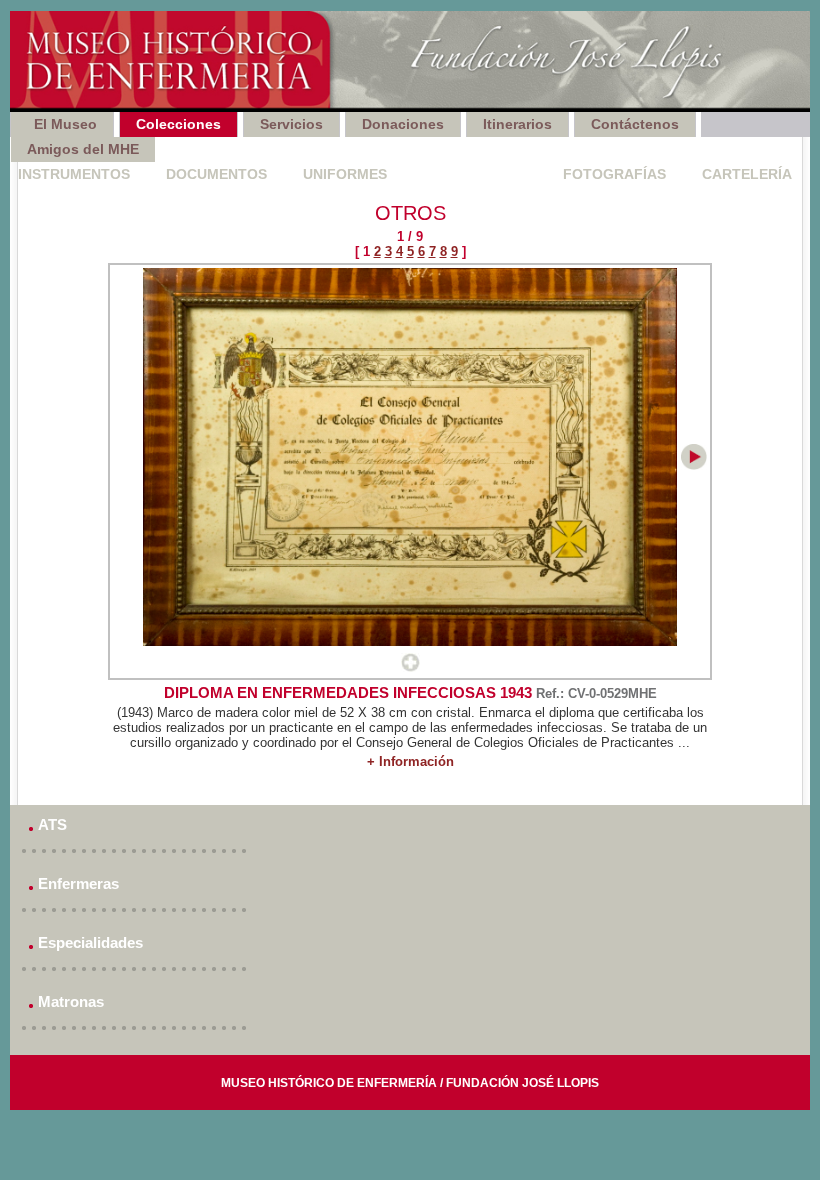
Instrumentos (74, 174)
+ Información (410, 761)
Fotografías (614, 174)
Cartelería (747, 174)
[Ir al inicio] (410, 61)
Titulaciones (475, 174)
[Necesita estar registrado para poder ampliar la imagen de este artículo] (410, 667)
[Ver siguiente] (694, 465)
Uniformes (345, 174)
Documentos (216, 174)
